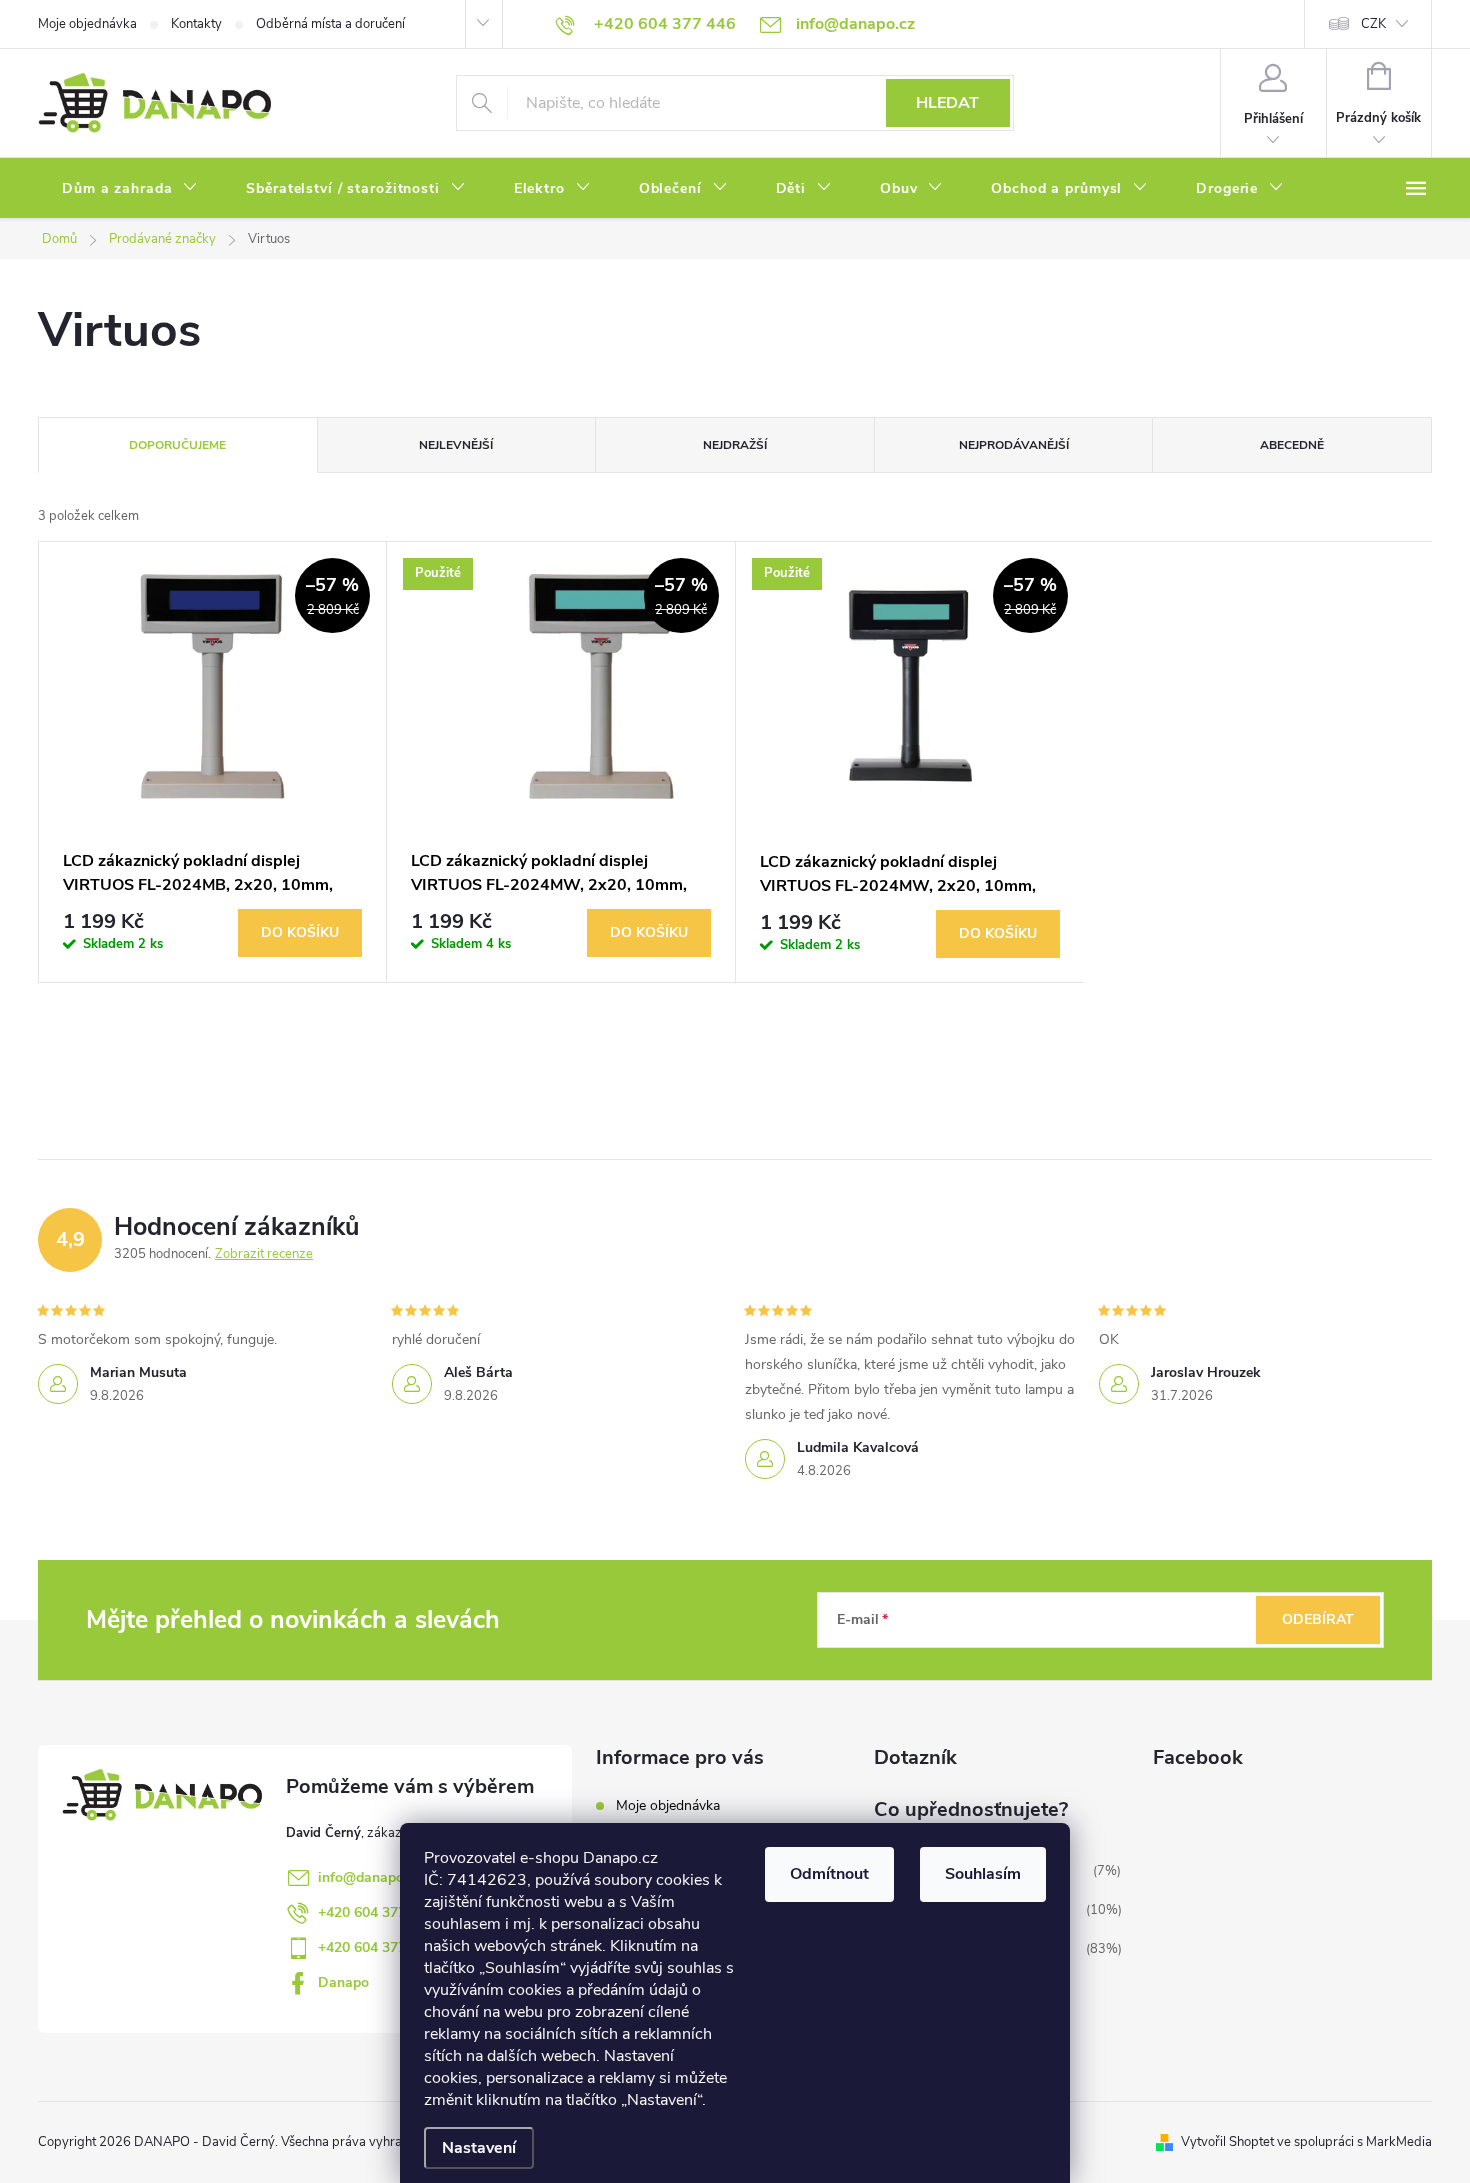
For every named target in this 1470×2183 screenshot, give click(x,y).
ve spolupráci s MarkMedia (1354, 2142)
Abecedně (1292, 445)
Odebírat (1318, 1619)
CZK (1373, 24)
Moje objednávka (87, 24)
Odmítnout (829, 1874)
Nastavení (479, 2148)
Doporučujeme (177, 445)
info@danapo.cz (369, 1877)
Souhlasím (983, 1874)
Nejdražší (735, 445)
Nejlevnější (456, 445)
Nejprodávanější (1014, 445)
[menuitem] (130, 189)
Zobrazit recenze (264, 1254)
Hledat (947, 103)
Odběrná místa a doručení (330, 24)
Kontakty (196, 24)
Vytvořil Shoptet (1227, 2142)
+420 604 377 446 (376, 1912)
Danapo (343, 1982)
